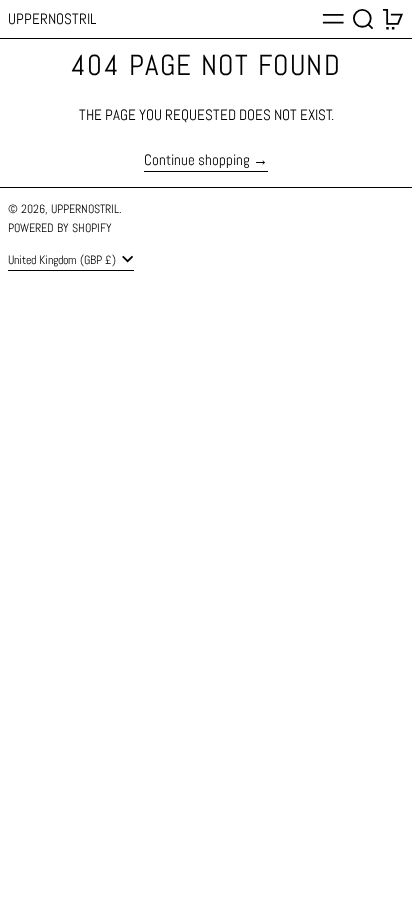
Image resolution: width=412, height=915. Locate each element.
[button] (363, 19)
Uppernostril (52, 18)
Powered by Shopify (60, 228)
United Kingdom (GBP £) (63, 260)
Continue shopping (197, 160)
